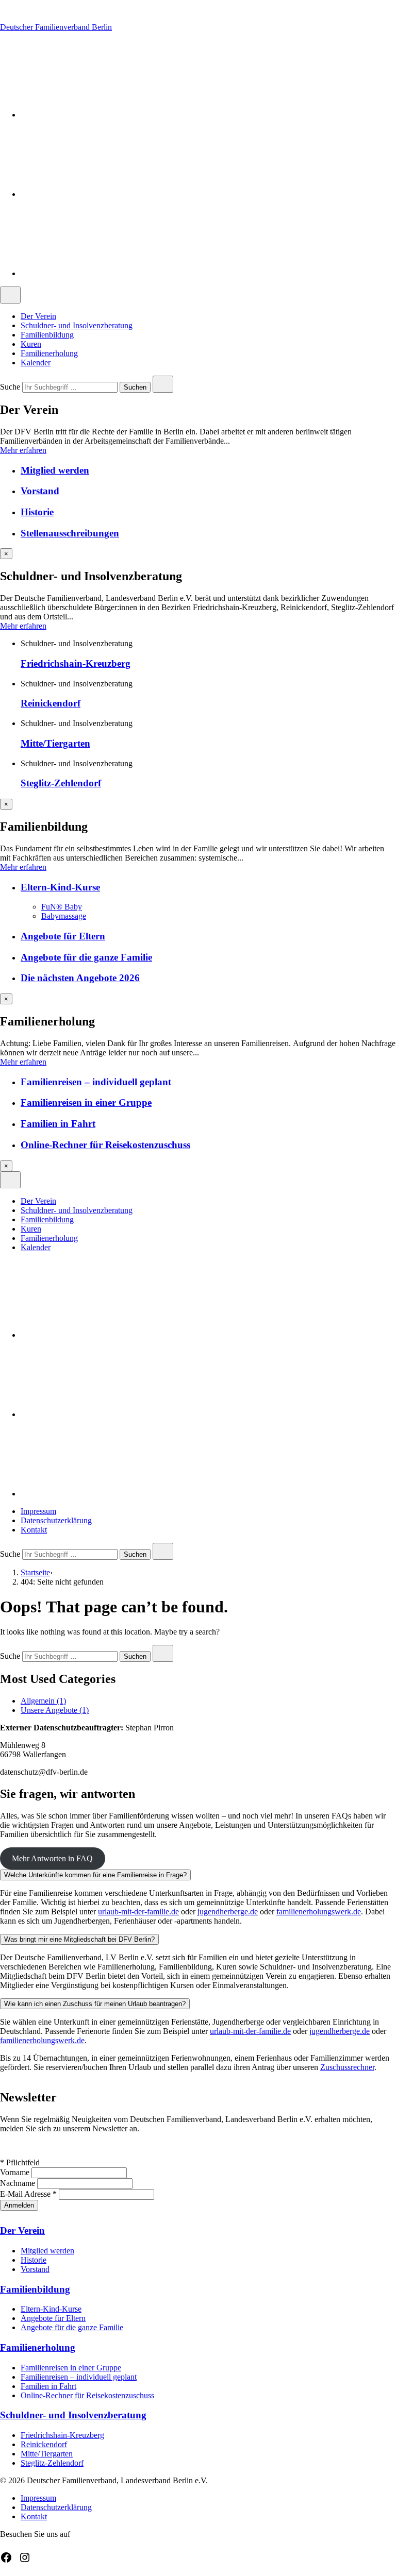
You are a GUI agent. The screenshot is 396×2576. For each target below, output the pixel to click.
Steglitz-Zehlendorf (61, 783)
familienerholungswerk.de (319, 1912)
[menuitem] (208, 316)
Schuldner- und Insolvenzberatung (77, 325)
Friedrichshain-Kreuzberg (76, 663)
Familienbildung (47, 335)
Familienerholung (49, 353)
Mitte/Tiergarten (55, 743)
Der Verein (38, 316)
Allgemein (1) (43, 1701)
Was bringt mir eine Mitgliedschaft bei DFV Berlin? (79, 1939)
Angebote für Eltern (63, 936)
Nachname (19, 2183)
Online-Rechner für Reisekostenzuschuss (105, 1145)
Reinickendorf (51, 703)
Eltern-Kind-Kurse (60, 887)
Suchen (135, 388)
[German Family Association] (98, 194)
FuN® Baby (62, 907)
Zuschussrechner (347, 2067)
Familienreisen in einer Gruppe (86, 1102)
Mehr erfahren (23, 450)
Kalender (36, 363)
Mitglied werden (55, 470)
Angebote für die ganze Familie (86, 957)
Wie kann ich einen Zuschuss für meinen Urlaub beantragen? (95, 2004)
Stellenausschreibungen (70, 533)
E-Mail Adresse (28, 2194)
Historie (37, 512)
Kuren (31, 344)
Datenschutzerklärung (56, 1520)
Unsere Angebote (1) (55, 1710)
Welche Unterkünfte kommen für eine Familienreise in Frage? (95, 1875)
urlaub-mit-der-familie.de (138, 1912)
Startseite (35, 1572)
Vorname (16, 2172)
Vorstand (40, 491)
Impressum (38, 1511)
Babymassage (64, 916)
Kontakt (34, 1530)
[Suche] (98, 273)
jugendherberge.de (228, 1912)
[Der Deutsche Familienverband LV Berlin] (98, 115)
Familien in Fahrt (58, 1124)
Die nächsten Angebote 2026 (80, 978)
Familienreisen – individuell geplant (96, 1082)
